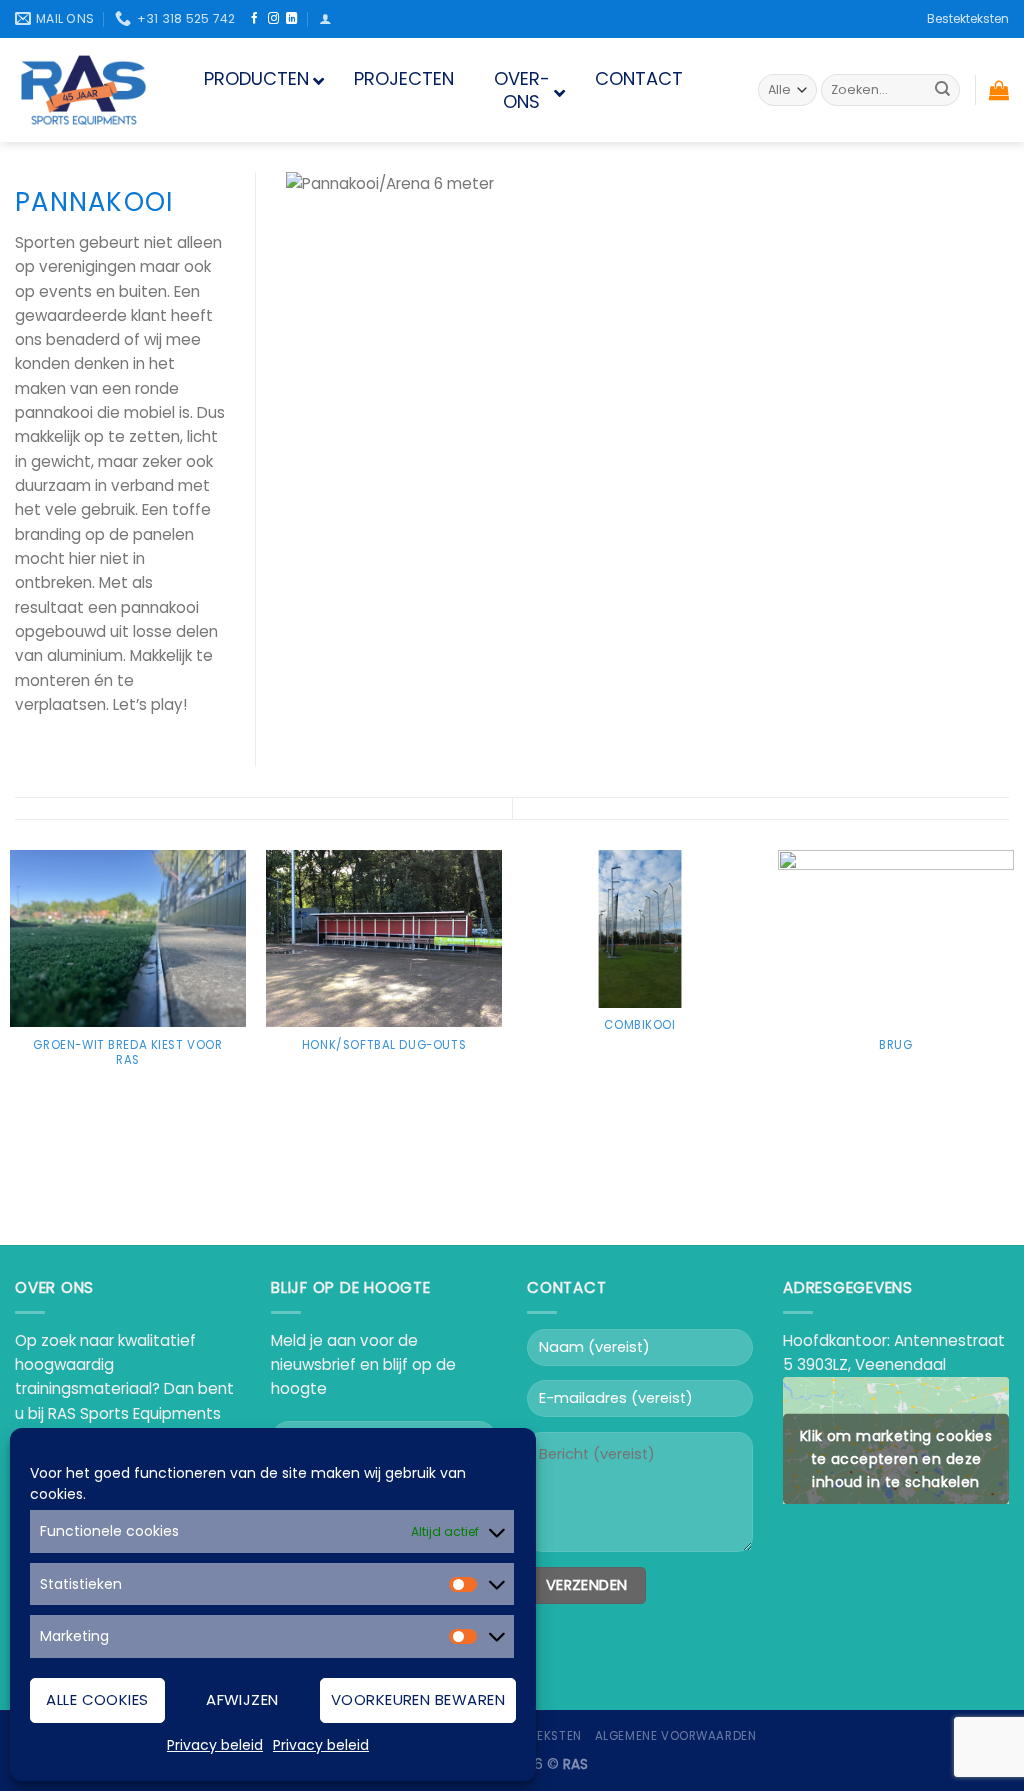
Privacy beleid (215, 1745)
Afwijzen (242, 1699)
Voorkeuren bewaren (418, 1699)
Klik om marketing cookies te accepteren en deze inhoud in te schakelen (896, 1458)
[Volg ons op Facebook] (254, 19)
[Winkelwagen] (999, 90)
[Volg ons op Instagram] (273, 19)
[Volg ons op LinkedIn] (291, 19)
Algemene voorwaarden (676, 1736)
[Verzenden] (942, 90)
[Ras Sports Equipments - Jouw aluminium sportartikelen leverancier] (84, 90)
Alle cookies (97, 1699)
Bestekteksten (968, 18)
